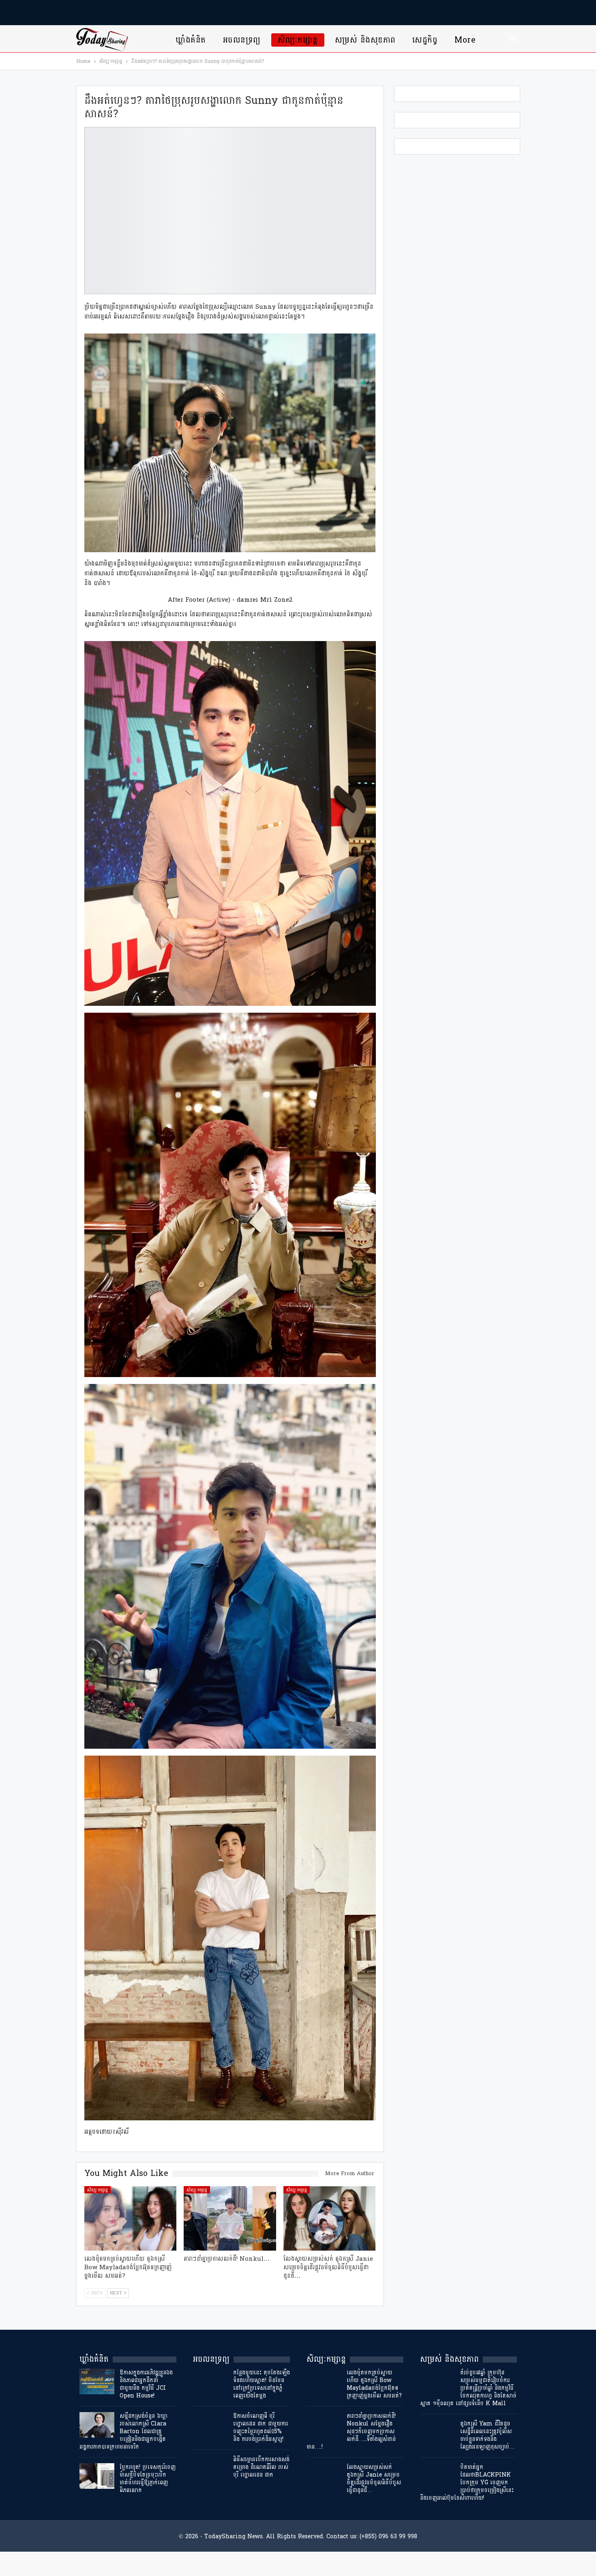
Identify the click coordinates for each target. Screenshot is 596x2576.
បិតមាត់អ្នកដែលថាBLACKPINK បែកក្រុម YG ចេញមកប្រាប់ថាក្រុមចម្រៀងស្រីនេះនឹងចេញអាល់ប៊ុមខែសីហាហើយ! (467, 2482)
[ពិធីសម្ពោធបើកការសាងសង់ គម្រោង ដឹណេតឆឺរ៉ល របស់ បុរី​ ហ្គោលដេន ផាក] (210, 2468)
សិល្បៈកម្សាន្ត (298, 40)
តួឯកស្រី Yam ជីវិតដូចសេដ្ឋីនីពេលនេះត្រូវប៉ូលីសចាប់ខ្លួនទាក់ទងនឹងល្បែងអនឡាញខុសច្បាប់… (488, 2435)
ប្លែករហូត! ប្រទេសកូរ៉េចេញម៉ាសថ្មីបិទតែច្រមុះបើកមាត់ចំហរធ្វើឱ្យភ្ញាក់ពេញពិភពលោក (148, 2479)
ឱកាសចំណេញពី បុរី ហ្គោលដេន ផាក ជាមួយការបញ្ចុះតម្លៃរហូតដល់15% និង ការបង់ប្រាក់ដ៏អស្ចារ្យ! (260, 2428)
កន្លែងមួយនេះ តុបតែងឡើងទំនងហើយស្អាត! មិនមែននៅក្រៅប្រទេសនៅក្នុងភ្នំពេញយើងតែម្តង (262, 2384)
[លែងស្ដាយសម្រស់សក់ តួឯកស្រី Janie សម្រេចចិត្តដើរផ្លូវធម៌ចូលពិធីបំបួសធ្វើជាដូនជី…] (330, 2218)
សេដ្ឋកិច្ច (425, 40)
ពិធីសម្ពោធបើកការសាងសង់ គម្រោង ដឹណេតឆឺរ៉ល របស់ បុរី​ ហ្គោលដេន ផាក (261, 2467)
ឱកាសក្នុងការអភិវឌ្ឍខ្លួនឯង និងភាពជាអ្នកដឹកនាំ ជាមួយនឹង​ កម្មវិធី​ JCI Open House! (146, 2384)
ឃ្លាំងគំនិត (191, 40)
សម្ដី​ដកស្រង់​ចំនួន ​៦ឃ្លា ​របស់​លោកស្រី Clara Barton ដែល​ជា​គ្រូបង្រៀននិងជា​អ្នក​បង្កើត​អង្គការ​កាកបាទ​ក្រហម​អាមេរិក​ (124, 2431)
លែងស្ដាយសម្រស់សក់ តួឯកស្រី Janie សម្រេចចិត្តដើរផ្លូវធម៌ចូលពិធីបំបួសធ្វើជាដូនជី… (374, 2479)
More (465, 40)
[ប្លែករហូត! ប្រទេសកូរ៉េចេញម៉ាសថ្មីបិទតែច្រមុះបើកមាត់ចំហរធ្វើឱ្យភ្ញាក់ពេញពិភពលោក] (97, 2476)
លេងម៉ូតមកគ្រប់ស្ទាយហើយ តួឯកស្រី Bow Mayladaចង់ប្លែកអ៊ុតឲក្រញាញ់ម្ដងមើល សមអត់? (374, 2384)
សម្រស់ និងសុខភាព (365, 40)
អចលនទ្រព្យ (242, 40)
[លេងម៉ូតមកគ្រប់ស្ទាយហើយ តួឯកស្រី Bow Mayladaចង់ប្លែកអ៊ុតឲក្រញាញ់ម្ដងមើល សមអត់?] (131, 2218)
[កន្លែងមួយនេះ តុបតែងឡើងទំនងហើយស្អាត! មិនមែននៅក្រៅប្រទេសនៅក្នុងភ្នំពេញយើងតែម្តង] (210, 2382)
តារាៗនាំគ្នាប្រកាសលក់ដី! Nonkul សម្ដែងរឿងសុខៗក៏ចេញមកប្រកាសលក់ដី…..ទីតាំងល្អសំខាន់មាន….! (351, 2431)
